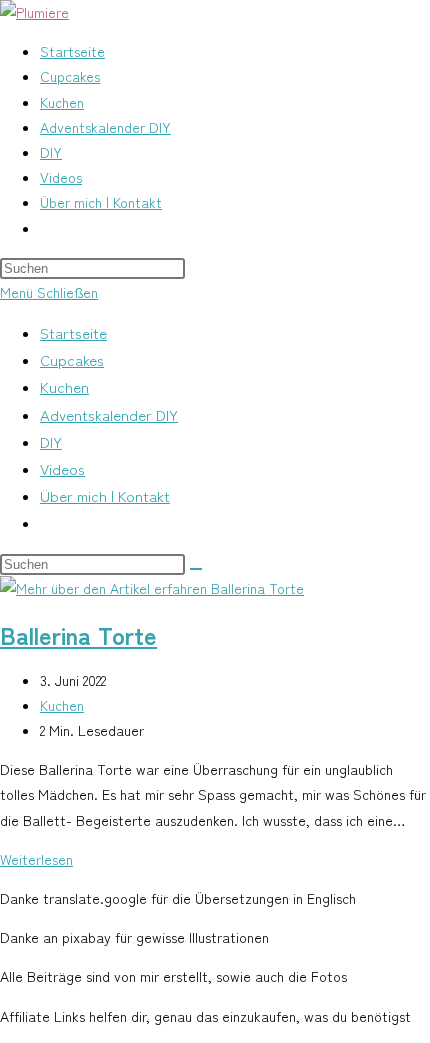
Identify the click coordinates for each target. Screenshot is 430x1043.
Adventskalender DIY (109, 414)
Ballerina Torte (78, 634)
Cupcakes (72, 359)
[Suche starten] (196, 569)
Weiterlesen (36, 859)
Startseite (73, 332)
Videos (62, 468)
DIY (51, 441)
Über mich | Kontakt (105, 495)
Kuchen (64, 386)
